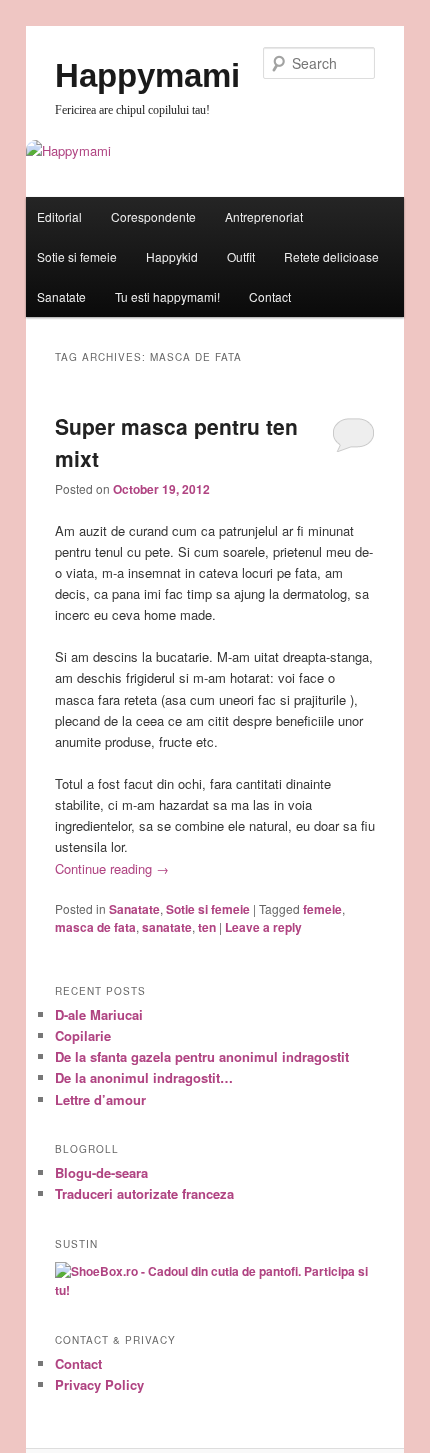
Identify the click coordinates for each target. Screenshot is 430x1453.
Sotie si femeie (77, 256)
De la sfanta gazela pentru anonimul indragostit (202, 1056)
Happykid (172, 256)
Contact (270, 296)
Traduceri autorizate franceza (144, 1193)
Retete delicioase (331, 256)
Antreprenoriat (264, 216)
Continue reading (112, 868)
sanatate (167, 927)
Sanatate (61, 296)
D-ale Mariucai (99, 1014)
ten (207, 927)
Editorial (59, 216)
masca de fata (95, 927)
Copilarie (83, 1035)
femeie (322, 909)
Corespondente (153, 216)
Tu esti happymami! (167, 296)
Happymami (147, 75)
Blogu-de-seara (101, 1172)
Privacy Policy (99, 1384)
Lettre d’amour (100, 1099)
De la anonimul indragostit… (144, 1077)
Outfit (241, 256)
